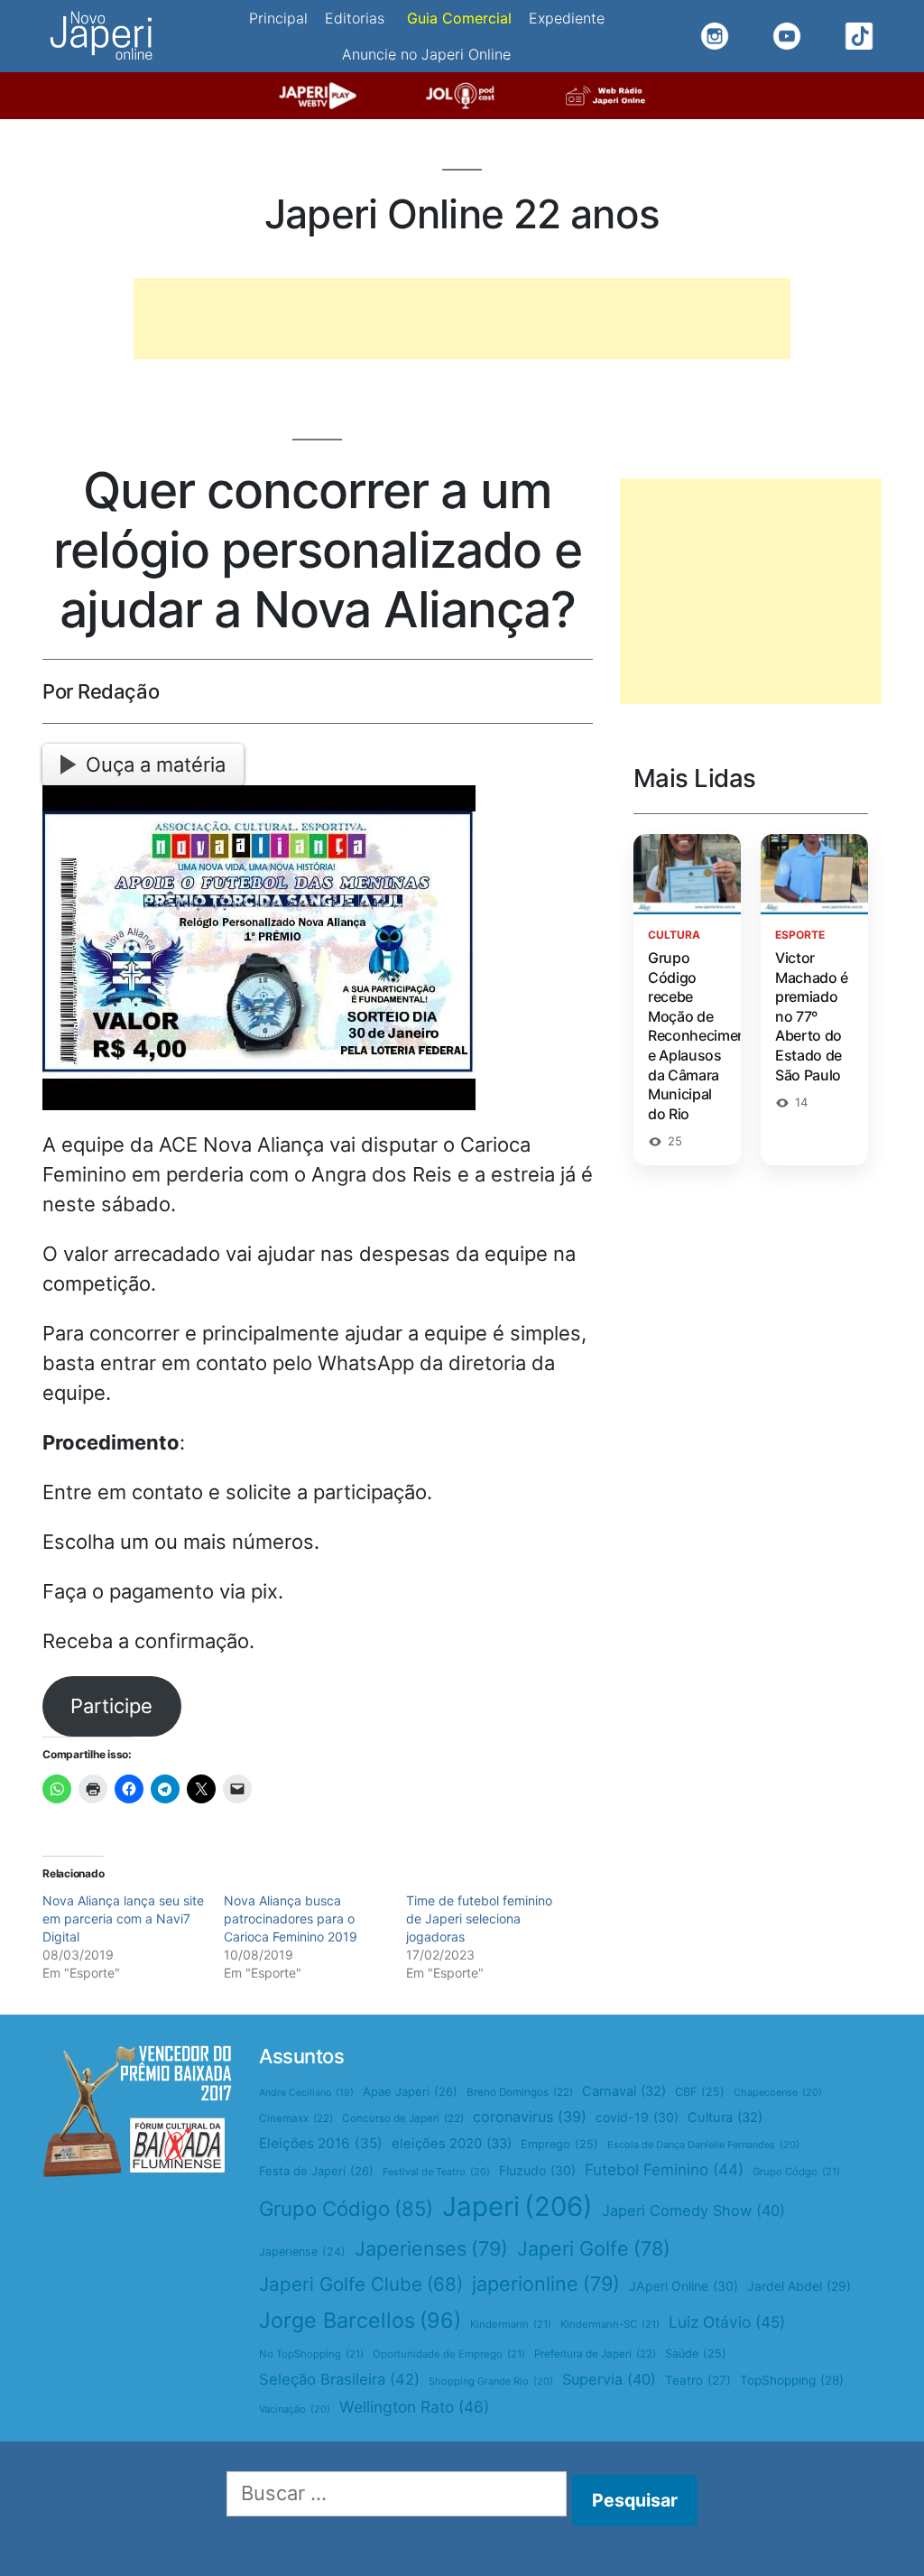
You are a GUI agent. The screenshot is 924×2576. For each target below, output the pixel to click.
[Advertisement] (462, 319)
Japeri (517, 2206)
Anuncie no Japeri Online (426, 54)
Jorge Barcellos (360, 2320)
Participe (111, 1706)
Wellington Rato (414, 2407)
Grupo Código (346, 2209)
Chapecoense (778, 2092)
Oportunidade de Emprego (449, 2354)
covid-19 (637, 2117)
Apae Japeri (410, 2091)
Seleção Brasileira (339, 2379)
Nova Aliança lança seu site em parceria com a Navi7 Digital (123, 1918)
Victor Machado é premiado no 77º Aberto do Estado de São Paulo (812, 1016)
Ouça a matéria (156, 764)
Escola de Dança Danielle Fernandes (703, 2145)
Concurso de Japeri (403, 2118)
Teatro (698, 2380)
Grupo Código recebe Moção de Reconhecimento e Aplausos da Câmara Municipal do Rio (704, 1036)
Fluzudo (537, 2170)
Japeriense (302, 2252)
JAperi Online (684, 2286)
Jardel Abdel (799, 2286)
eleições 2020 (452, 2144)
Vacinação (295, 2409)
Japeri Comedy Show (693, 2210)
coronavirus (530, 2117)
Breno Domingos (520, 2092)
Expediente (567, 18)
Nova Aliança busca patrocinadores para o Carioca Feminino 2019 (291, 1918)
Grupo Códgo (796, 2172)
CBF (700, 2092)
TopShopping (792, 2380)
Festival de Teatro (436, 2172)
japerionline (546, 2284)
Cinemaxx (296, 2118)
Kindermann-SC (610, 2324)
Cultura (725, 2117)
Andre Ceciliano (306, 2093)
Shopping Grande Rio (491, 2381)
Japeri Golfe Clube (361, 2284)
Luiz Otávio (727, 2322)
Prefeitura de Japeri (595, 2354)
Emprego (559, 2144)
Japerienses (431, 2248)
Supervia (609, 2379)
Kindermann (511, 2324)
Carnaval (624, 2091)
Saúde (696, 2354)
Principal (278, 18)
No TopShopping (311, 2354)
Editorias (355, 18)
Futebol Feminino (664, 2169)
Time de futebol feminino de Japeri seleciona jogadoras (479, 1918)
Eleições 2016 (321, 2143)
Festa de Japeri (316, 2171)
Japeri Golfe (594, 2248)
